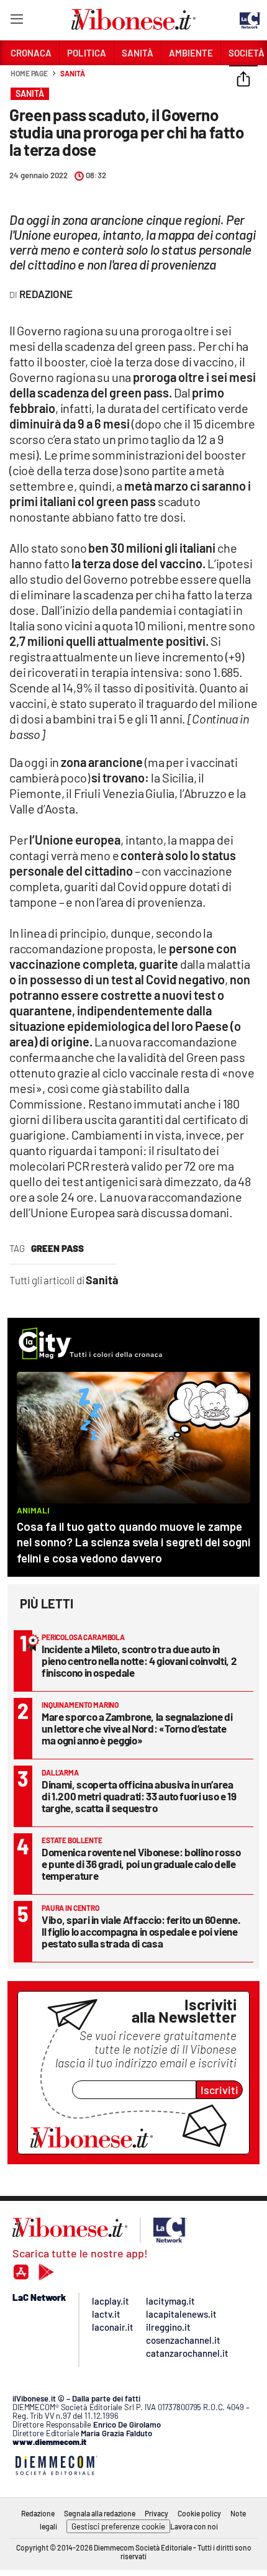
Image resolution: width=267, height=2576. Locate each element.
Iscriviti (219, 2090)
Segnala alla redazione (100, 2513)
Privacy (156, 2513)
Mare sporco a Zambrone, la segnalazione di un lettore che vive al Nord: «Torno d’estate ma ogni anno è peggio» (137, 1728)
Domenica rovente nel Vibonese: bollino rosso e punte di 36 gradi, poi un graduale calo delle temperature (141, 1864)
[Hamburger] (16, 21)
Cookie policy (199, 2513)
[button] (243, 80)
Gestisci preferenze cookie (118, 2526)
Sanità (72, 73)
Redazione (38, 2513)
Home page (29, 73)
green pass (57, 1248)
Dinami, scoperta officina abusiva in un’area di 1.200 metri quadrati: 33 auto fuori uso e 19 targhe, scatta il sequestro (139, 1796)
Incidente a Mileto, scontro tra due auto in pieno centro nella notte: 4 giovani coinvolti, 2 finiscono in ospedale (139, 1661)
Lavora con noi (194, 2526)
